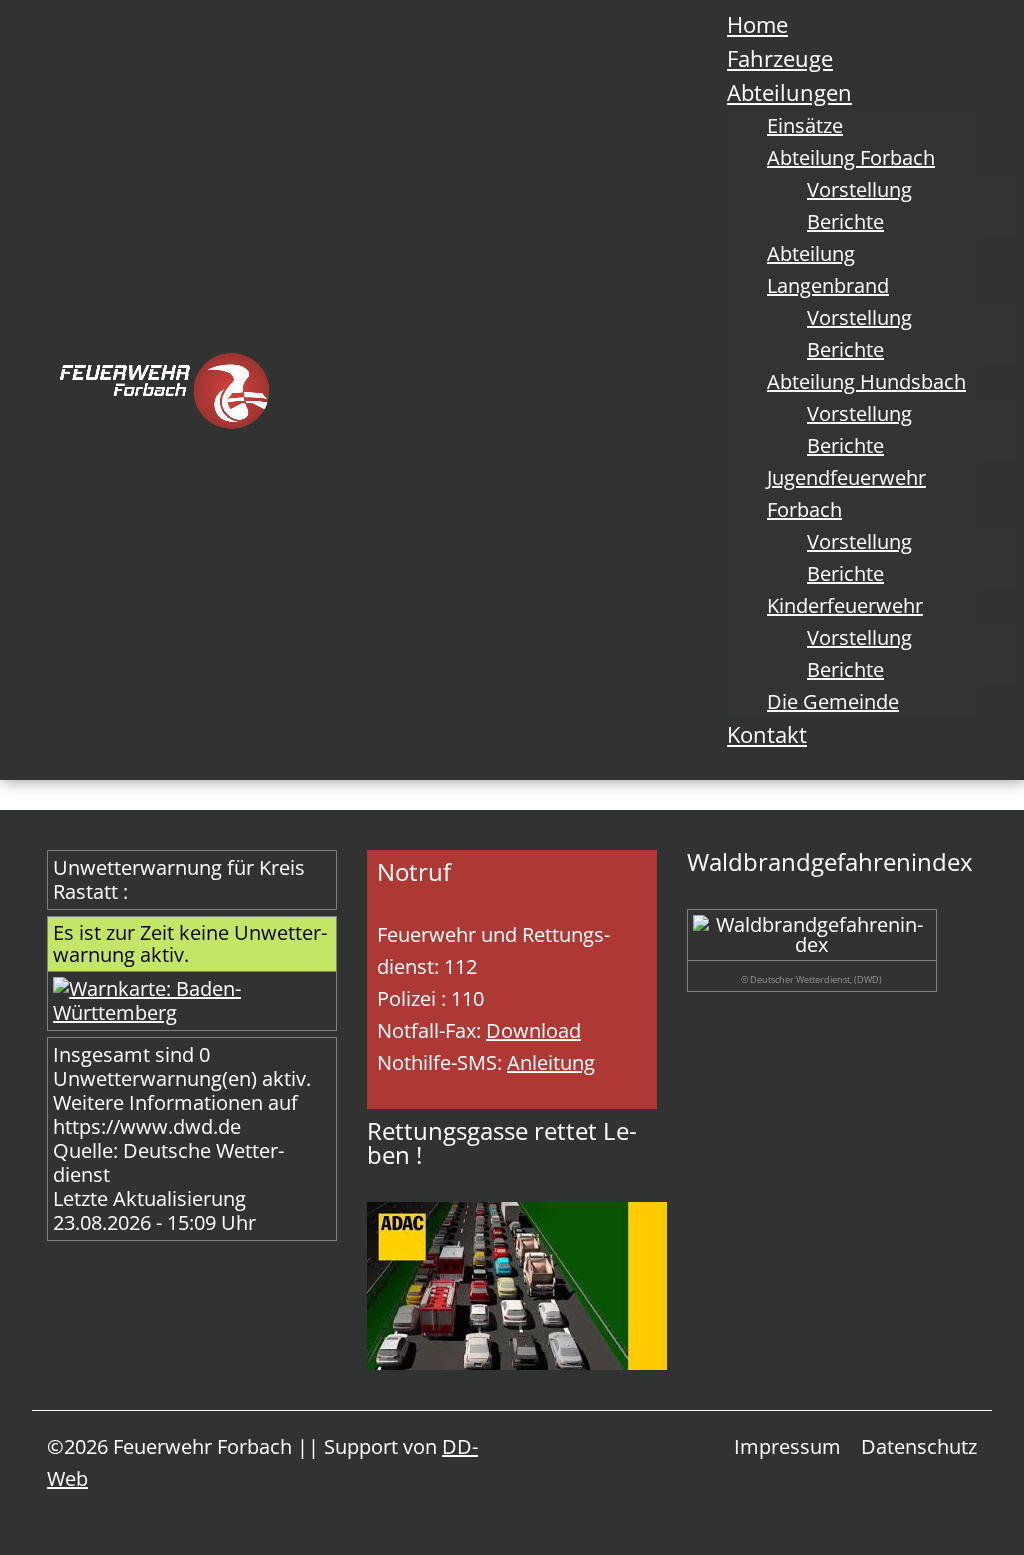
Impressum (787, 1446)
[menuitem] (757, 24)
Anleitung (551, 1062)
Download (533, 1030)
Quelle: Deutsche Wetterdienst (168, 1162)
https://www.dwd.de (147, 1126)
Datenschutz (919, 1446)
